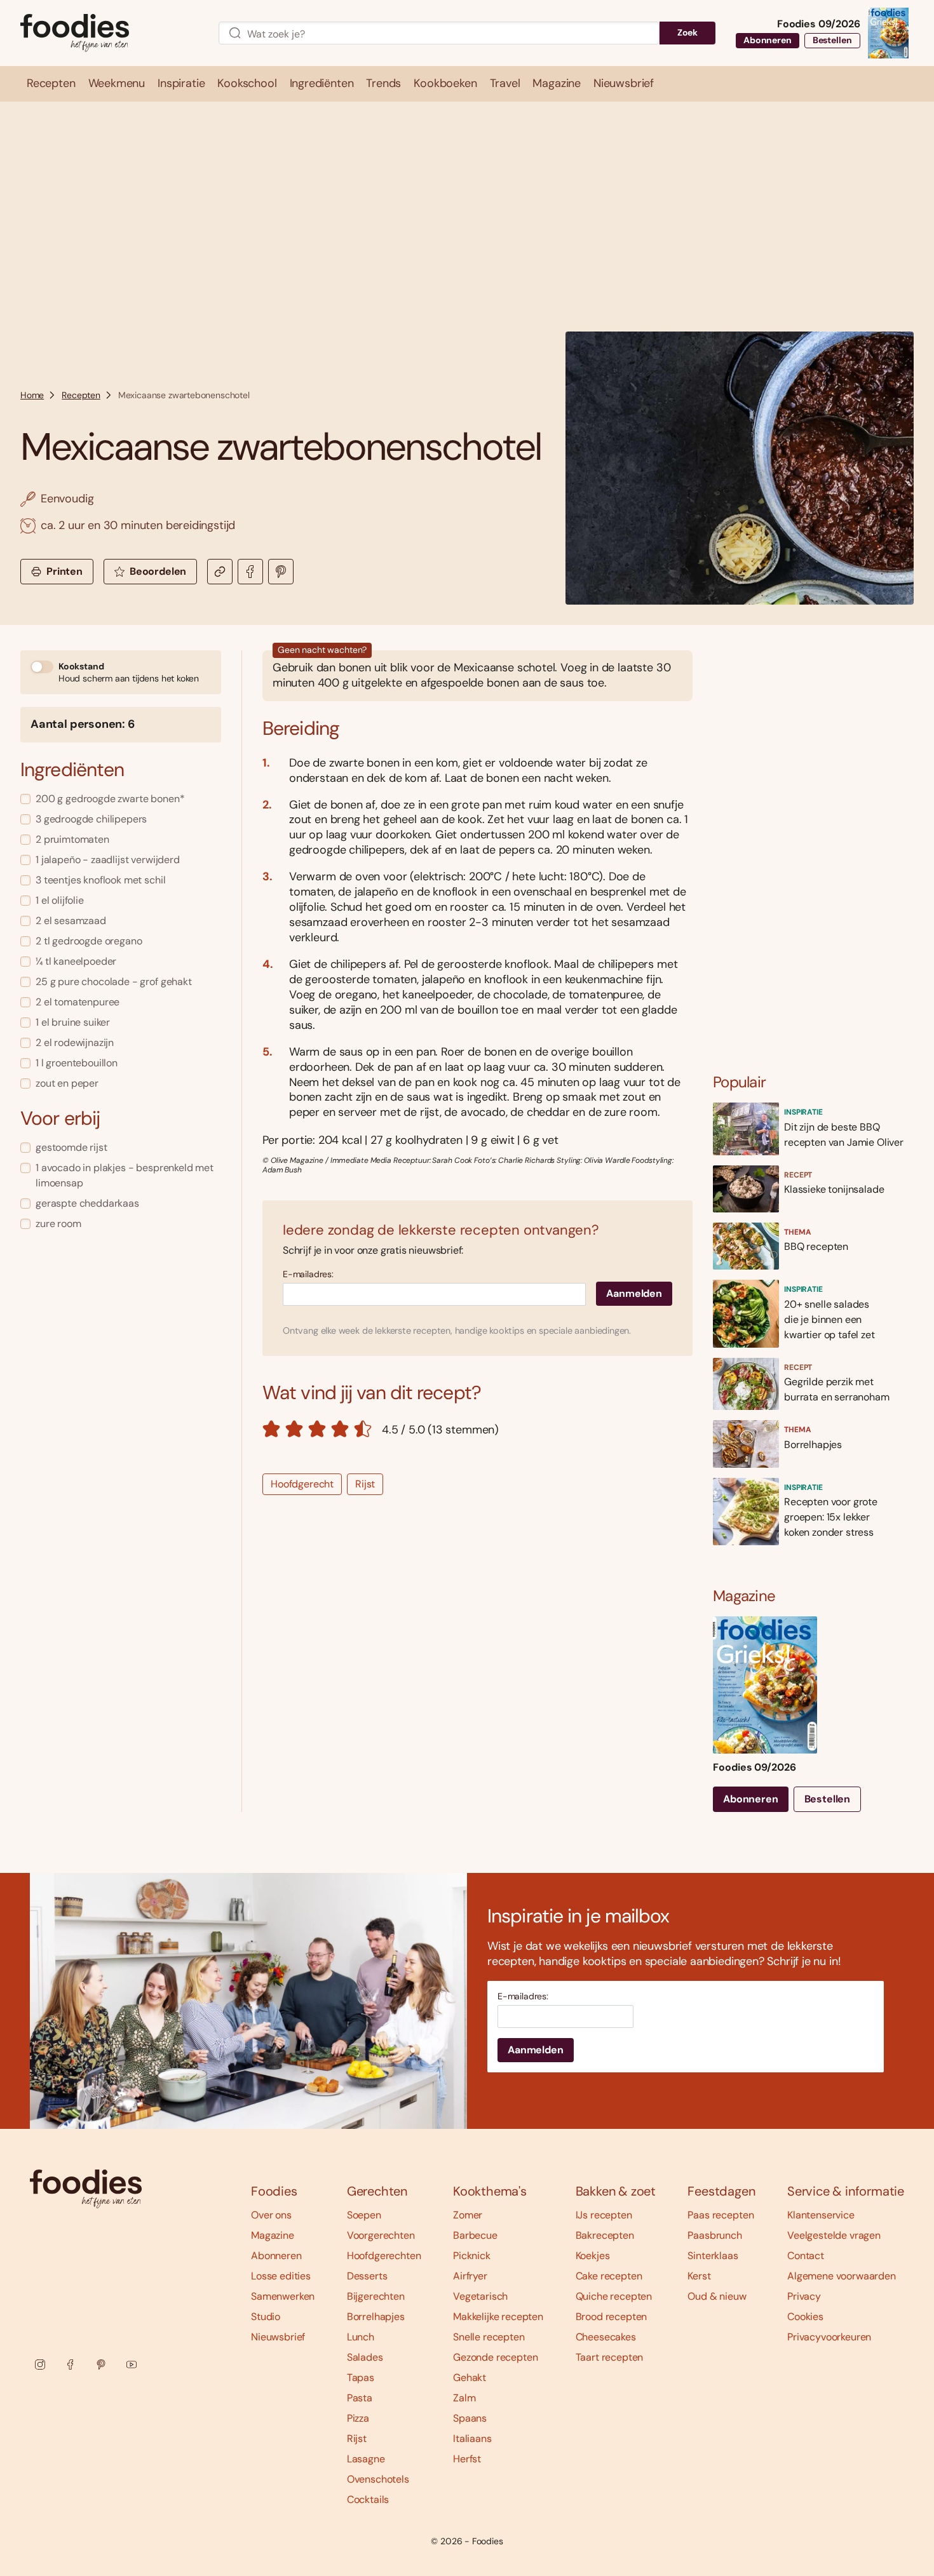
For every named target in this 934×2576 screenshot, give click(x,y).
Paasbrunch (714, 2235)
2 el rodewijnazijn (75, 1043)
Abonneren (768, 40)
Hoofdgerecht (302, 1484)
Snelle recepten (489, 2337)
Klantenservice (821, 2215)
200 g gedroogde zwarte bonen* (110, 799)
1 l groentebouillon (77, 1063)
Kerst (699, 2276)
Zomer (468, 2215)
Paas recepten (721, 2215)
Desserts (367, 2276)
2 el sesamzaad (71, 921)
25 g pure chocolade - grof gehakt (114, 982)
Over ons (271, 2215)
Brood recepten (612, 2317)
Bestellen (832, 40)
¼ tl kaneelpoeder (76, 961)
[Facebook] (71, 2365)
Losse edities (281, 2276)
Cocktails (368, 2499)
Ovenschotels (378, 2479)
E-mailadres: (308, 1274)
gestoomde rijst (71, 1147)
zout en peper (67, 1083)
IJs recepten (604, 2215)
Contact (806, 2256)
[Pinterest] (101, 2365)
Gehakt (470, 2378)
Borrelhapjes (376, 2317)
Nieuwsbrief (278, 2337)
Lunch (361, 2337)
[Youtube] (132, 2365)
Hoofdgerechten (384, 2256)
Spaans (470, 2418)
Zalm (464, 2398)
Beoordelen (158, 571)
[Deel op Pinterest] (281, 572)
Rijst (365, 1484)
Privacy (804, 2296)
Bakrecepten (605, 2235)
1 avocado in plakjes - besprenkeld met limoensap (125, 1175)
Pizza (358, 2418)
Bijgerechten (376, 2296)
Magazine (273, 2235)
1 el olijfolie (60, 900)
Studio (266, 2317)
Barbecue (475, 2235)
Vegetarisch (480, 2296)
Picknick (472, 2256)
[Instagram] (40, 2365)
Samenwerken (283, 2296)
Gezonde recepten (495, 2357)
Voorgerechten (381, 2235)
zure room (58, 1224)
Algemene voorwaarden (842, 2276)
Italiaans (472, 2438)
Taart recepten (610, 2357)
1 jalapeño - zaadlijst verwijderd (108, 860)
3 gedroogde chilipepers (91, 819)
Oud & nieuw (717, 2296)
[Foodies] (109, 33)
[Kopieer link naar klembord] (220, 572)
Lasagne (366, 2459)
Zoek (687, 32)
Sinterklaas (713, 2256)
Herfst (467, 2459)
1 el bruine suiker (73, 1022)
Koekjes (593, 2256)
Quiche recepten (614, 2296)
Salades (365, 2357)
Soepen (364, 2215)
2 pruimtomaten (72, 839)
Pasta (360, 2398)
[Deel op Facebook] (250, 572)
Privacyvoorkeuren (829, 2337)
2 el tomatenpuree (78, 1002)
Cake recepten (609, 2276)
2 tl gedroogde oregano (89, 941)
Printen (64, 571)
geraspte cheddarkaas (87, 1203)
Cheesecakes (606, 2337)
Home (32, 395)
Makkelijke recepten (498, 2317)
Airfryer (470, 2276)
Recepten (81, 395)
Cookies (805, 2317)
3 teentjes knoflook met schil (100, 880)
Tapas (361, 2378)
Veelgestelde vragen (834, 2235)
